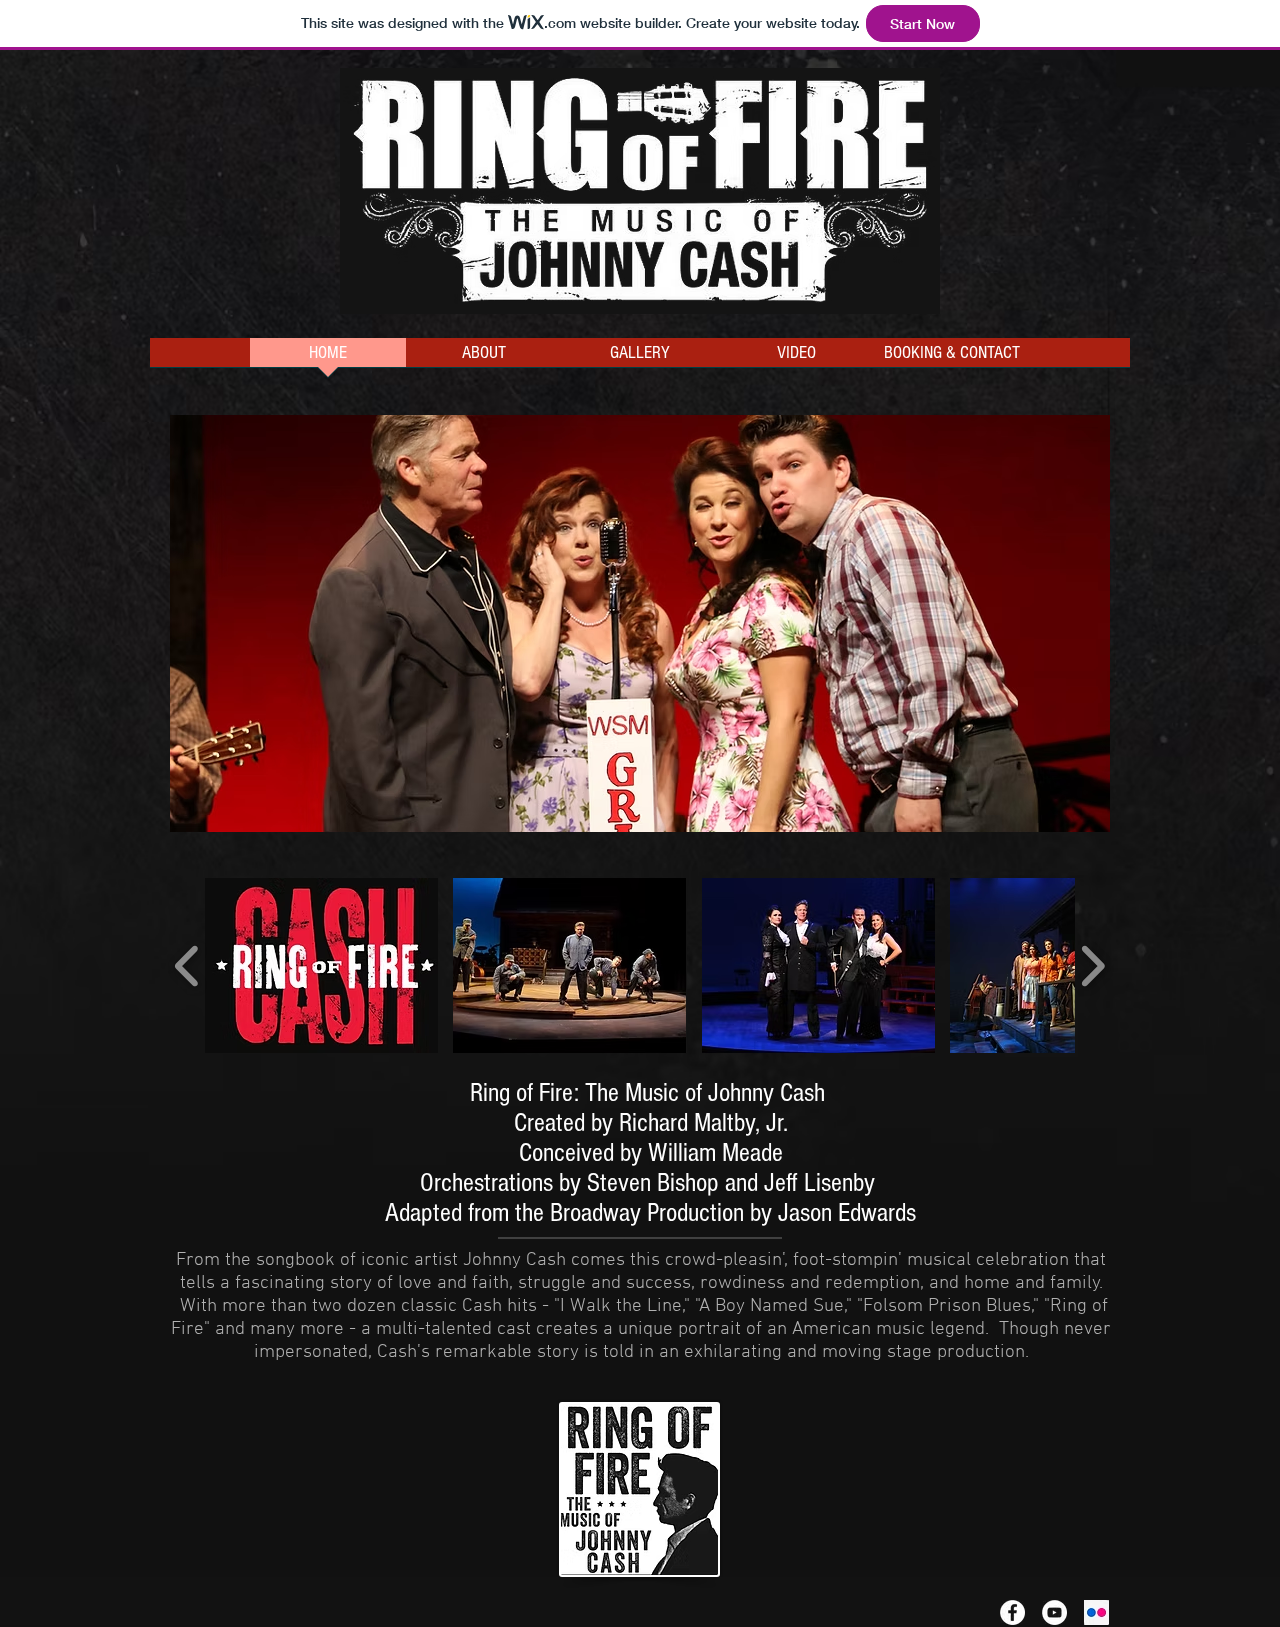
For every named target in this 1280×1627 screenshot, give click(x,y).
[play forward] (1092, 965)
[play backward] (187, 965)
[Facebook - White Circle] (1012, 1612)
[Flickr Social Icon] (1096, 1612)
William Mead (710, 1153)
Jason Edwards (847, 1213)
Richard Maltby (687, 1123)
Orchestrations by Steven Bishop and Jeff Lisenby (647, 1183)
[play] (1062, 814)
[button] (640, 623)
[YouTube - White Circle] (1054, 1612)
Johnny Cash (766, 1093)
